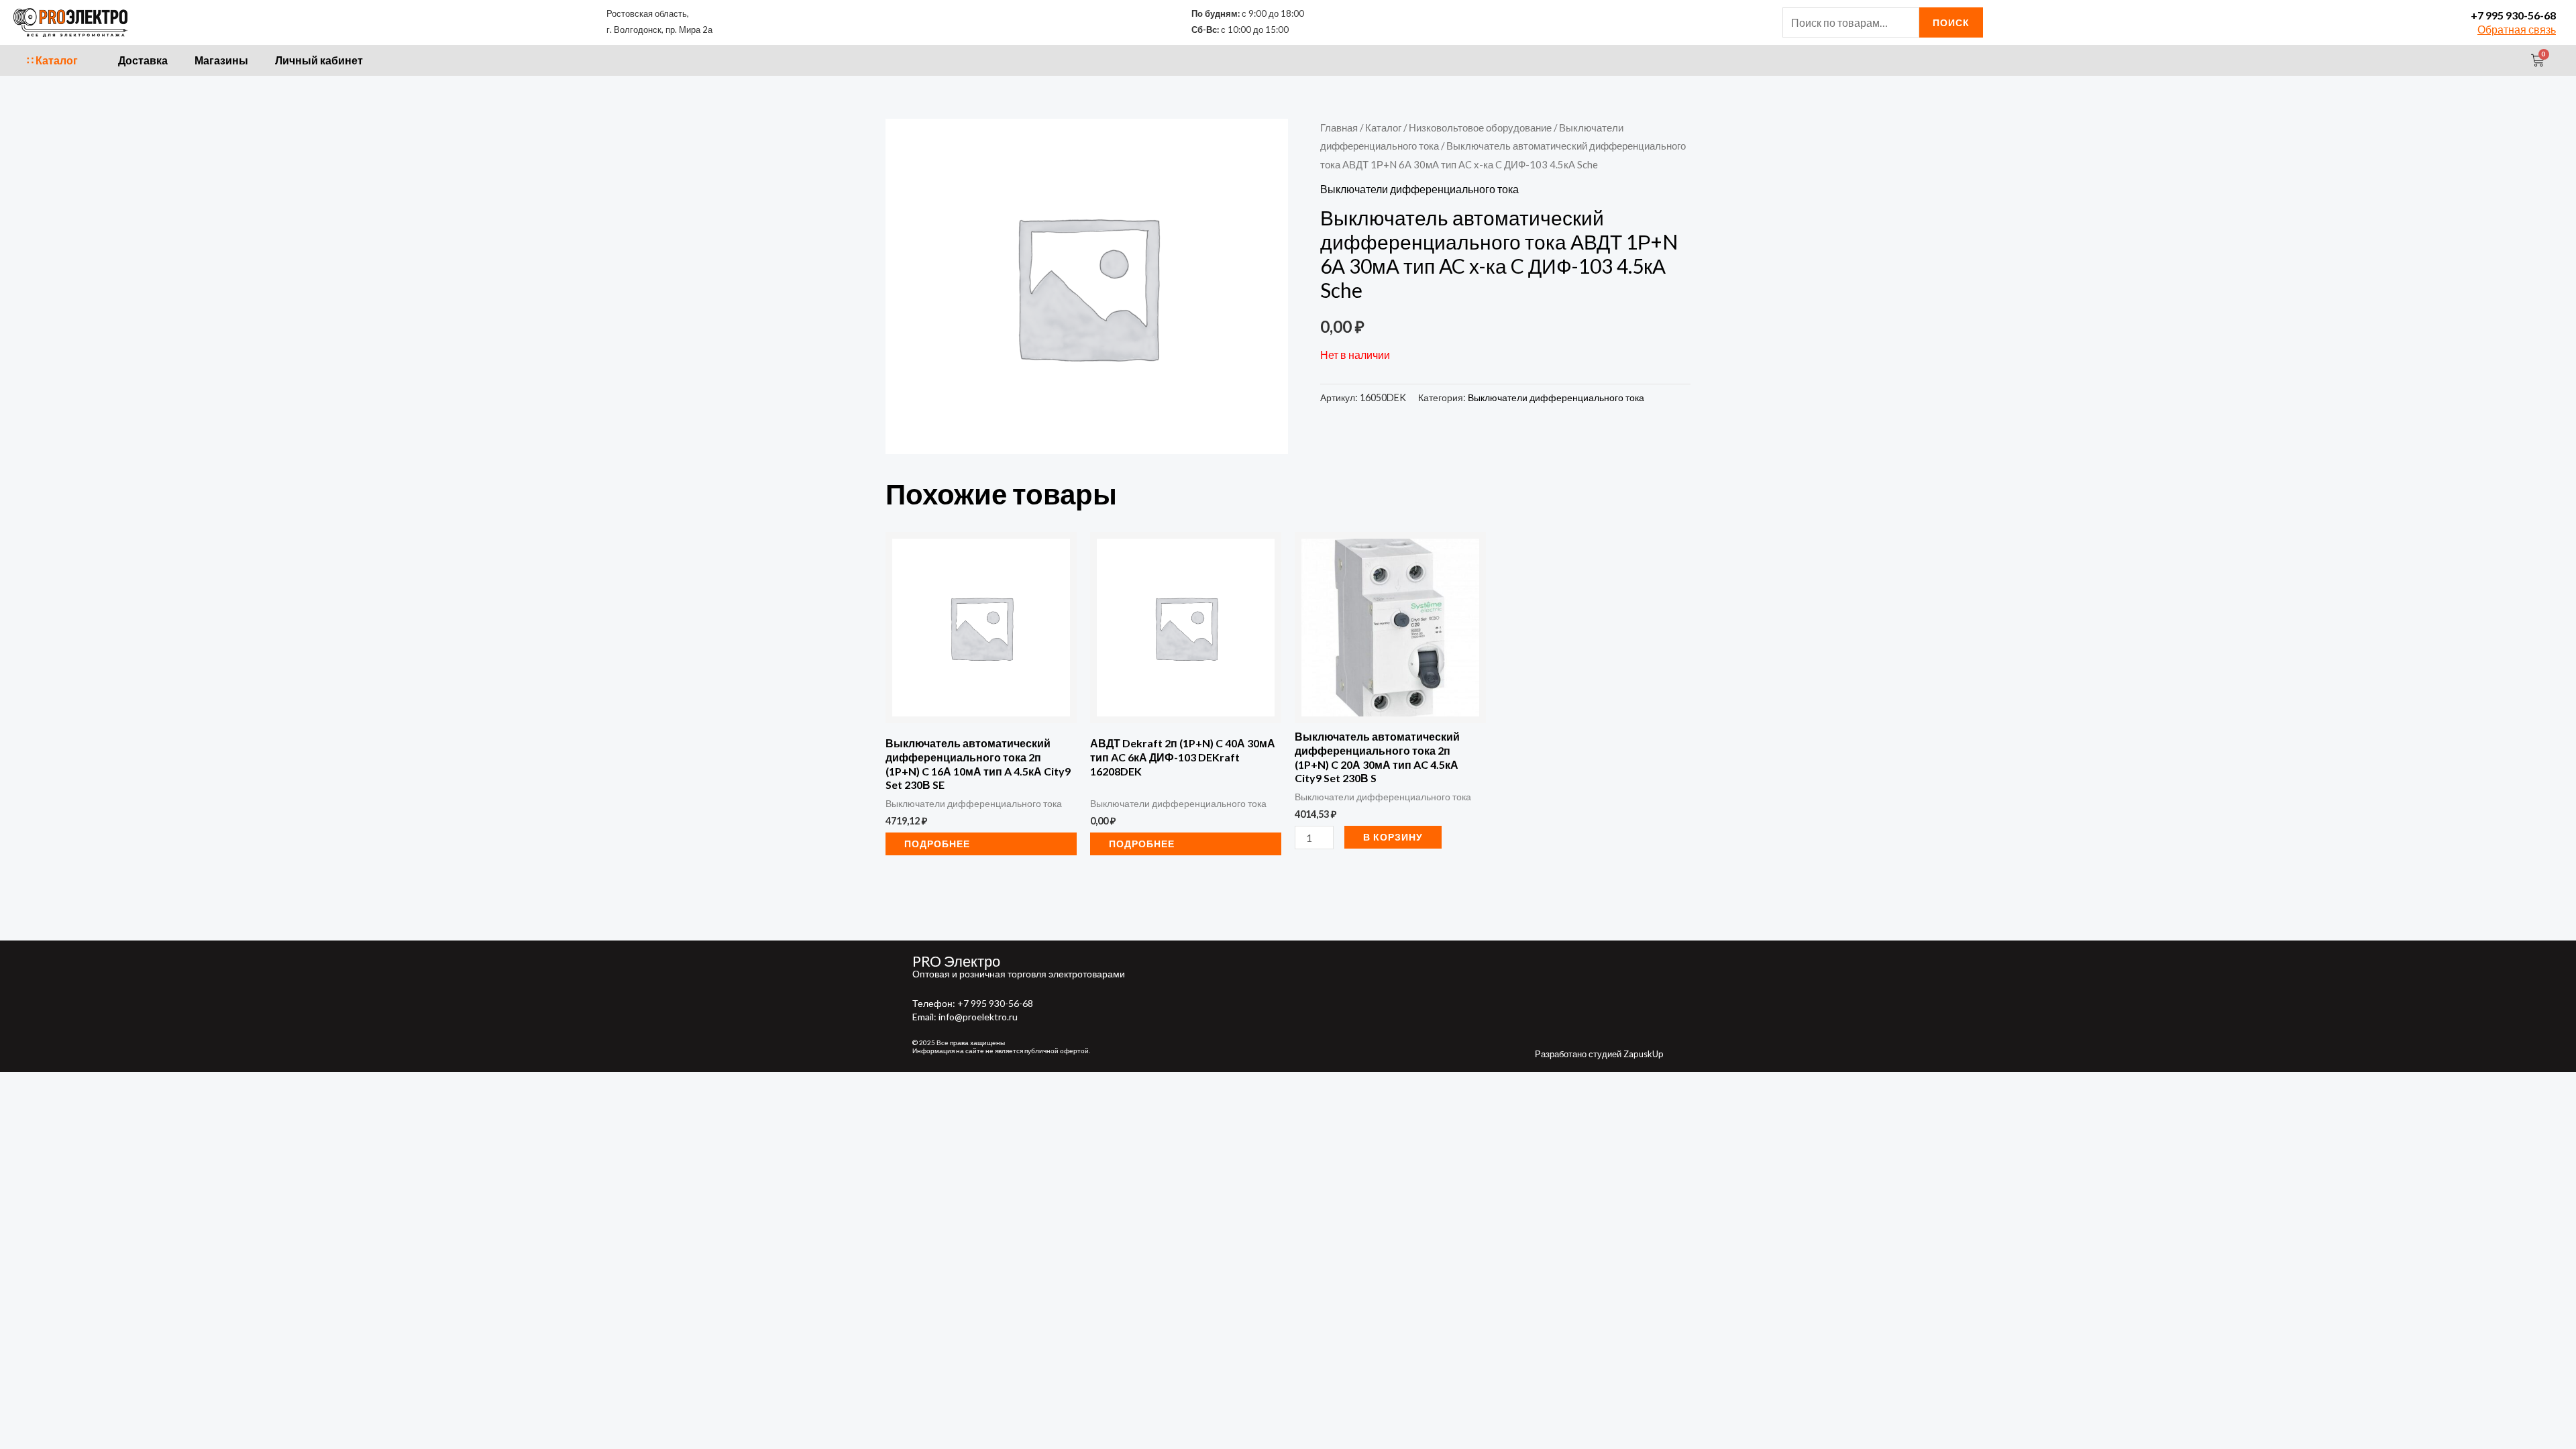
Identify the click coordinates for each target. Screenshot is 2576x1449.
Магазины (221, 60)
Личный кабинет (319, 60)
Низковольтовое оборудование (1480, 127)
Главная (1339, 127)
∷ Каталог (52, 60)
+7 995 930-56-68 (2513, 15)
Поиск (1951, 22)
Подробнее (937, 844)
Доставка (143, 60)
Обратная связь (2517, 29)
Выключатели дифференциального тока (1419, 189)
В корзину (1393, 837)
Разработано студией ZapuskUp (1599, 1054)
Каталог (1383, 127)
